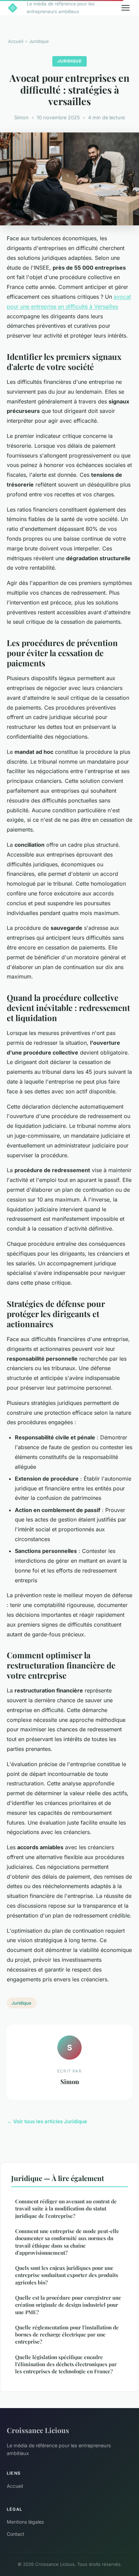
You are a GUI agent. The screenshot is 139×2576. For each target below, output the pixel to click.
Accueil (16, 41)
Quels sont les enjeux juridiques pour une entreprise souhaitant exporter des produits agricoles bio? (67, 2275)
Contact (16, 2534)
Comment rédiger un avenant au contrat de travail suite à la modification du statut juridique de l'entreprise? (66, 2209)
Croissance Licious (38, 2430)
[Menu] (126, 8)
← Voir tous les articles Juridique (47, 2121)
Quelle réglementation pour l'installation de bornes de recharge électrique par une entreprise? (67, 2335)
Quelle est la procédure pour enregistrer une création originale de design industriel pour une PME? (68, 2305)
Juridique (39, 41)
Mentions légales (25, 2522)
